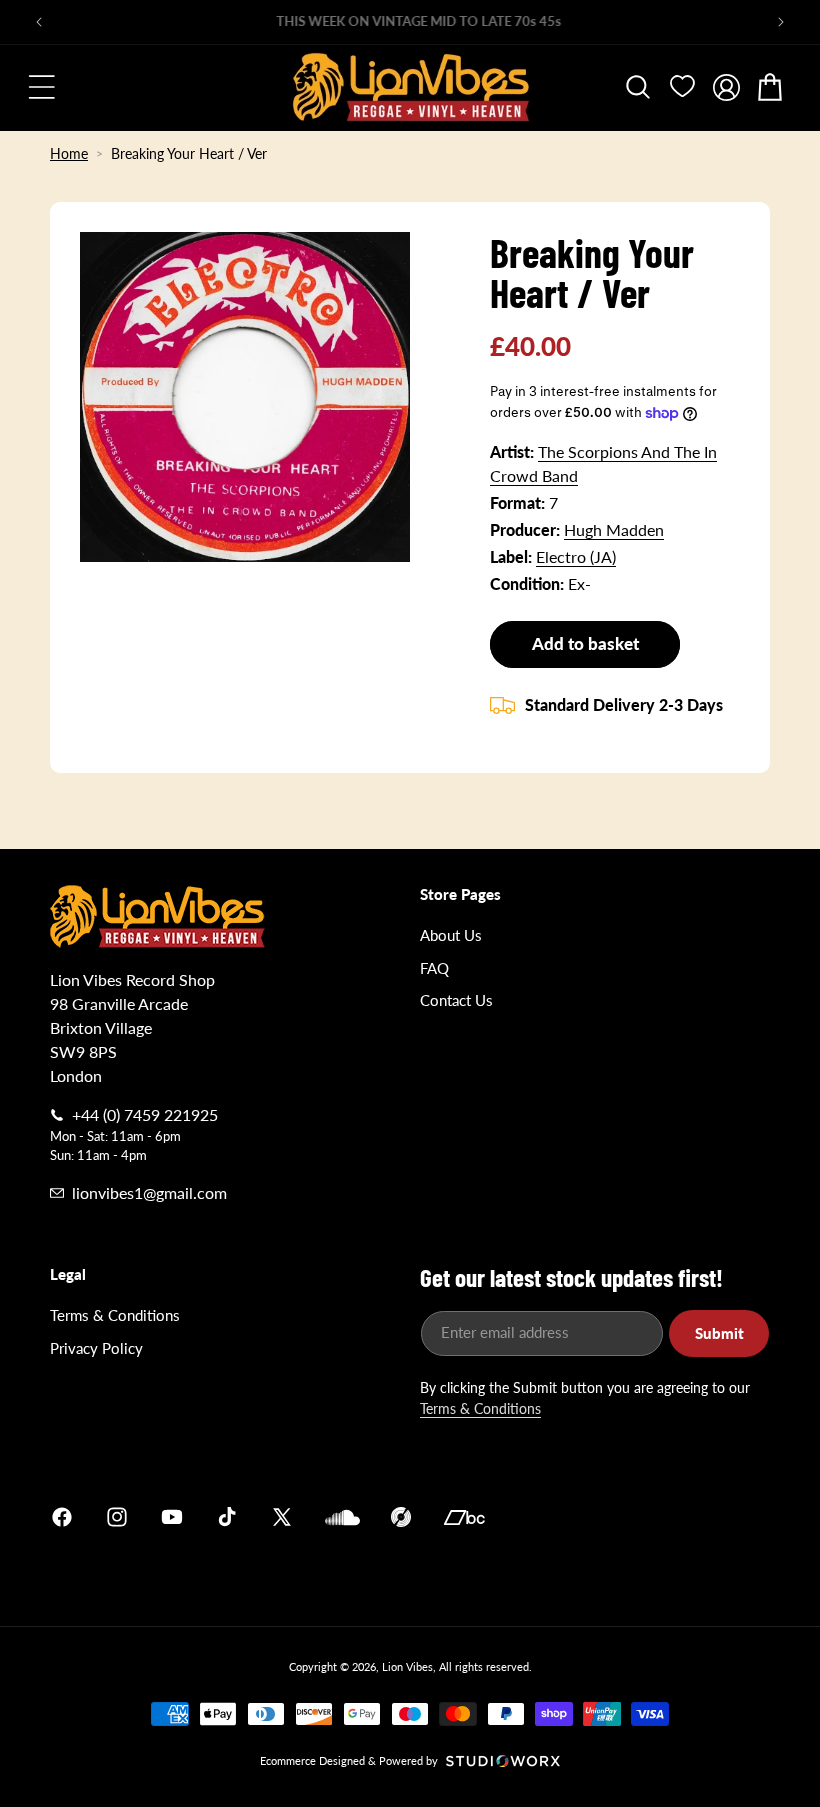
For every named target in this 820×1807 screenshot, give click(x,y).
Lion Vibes (407, 1666)
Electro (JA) (576, 556)
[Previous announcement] (39, 22)
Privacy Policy (96, 1348)
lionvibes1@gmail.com (149, 1192)
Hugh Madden (614, 529)
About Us (451, 935)
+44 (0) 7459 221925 (145, 1114)
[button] (42, 87)
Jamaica (644, 1517)
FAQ (434, 968)
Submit (719, 1333)
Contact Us (456, 1000)
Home (69, 153)
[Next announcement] (781, 22)
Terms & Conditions (115, 1315)
